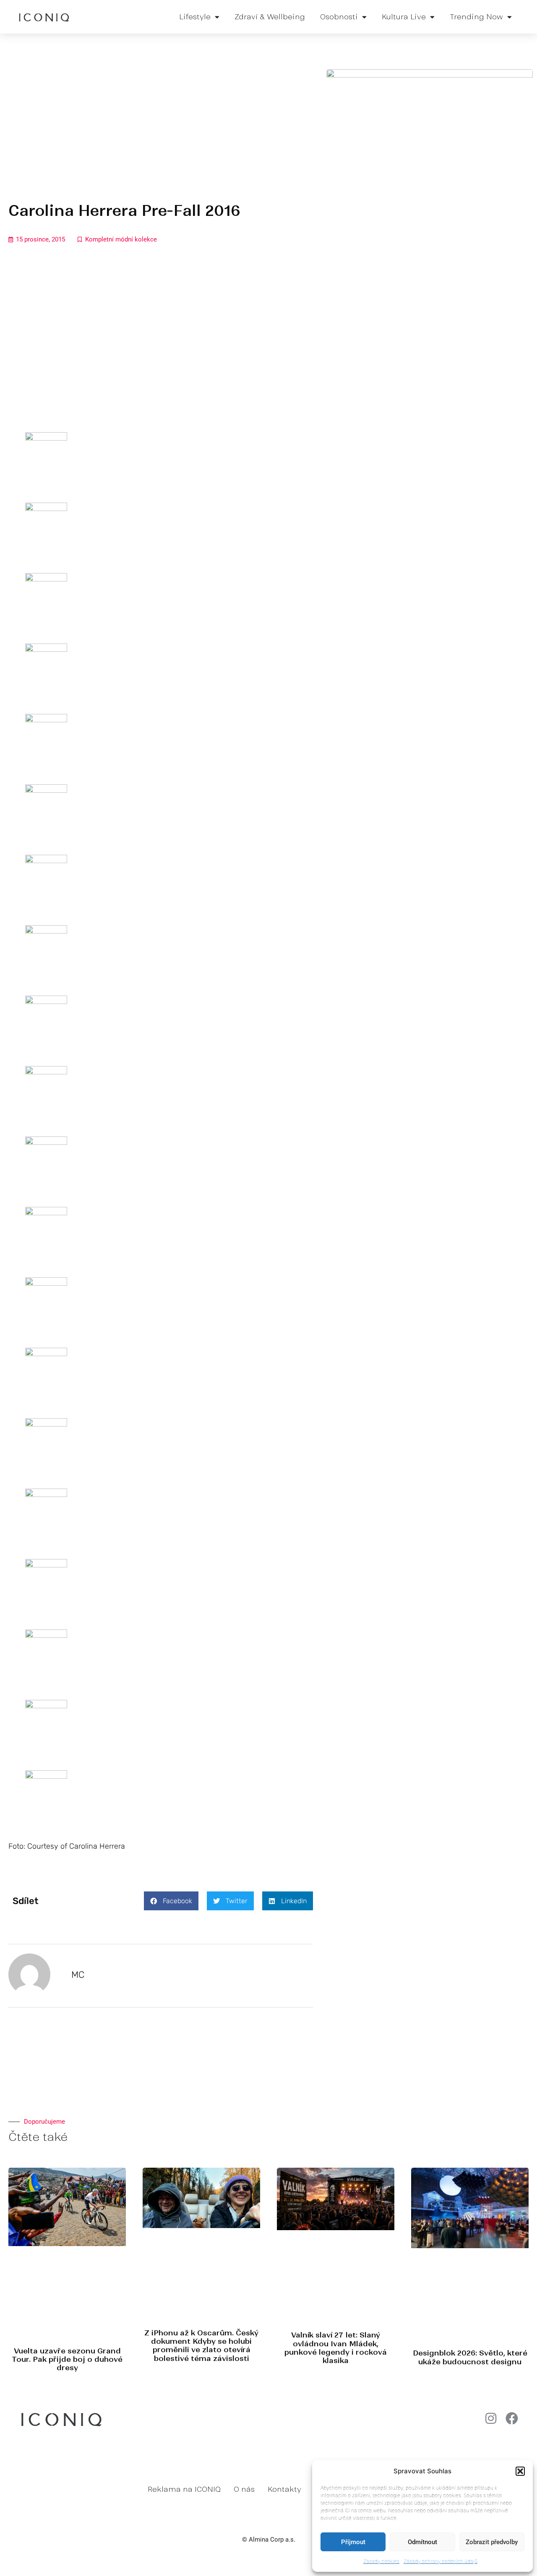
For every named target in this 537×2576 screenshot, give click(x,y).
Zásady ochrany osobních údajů (441, 2561)
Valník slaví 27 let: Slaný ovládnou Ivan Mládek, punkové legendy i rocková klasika (336, 2348)
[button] (520, 2471)
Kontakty (284, 2489)
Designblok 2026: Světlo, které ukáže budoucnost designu (470, 2357)
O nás (244, 2489)
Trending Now (476, 17)
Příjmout (353, 2542)
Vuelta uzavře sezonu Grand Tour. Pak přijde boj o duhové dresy (67, 2359)
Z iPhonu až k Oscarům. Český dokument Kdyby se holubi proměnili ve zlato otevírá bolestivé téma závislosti (201, 2346)
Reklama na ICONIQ (184, 2489)
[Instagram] (491, 2418)
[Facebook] (512, 2418)
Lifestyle (195, 17)
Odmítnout (422, 2542)
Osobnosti (339, 17)
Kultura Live (404, 17)
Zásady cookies (381, 2561)
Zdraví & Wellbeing (270, 17)
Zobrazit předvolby (492, 2542)
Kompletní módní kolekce (121, 239)
